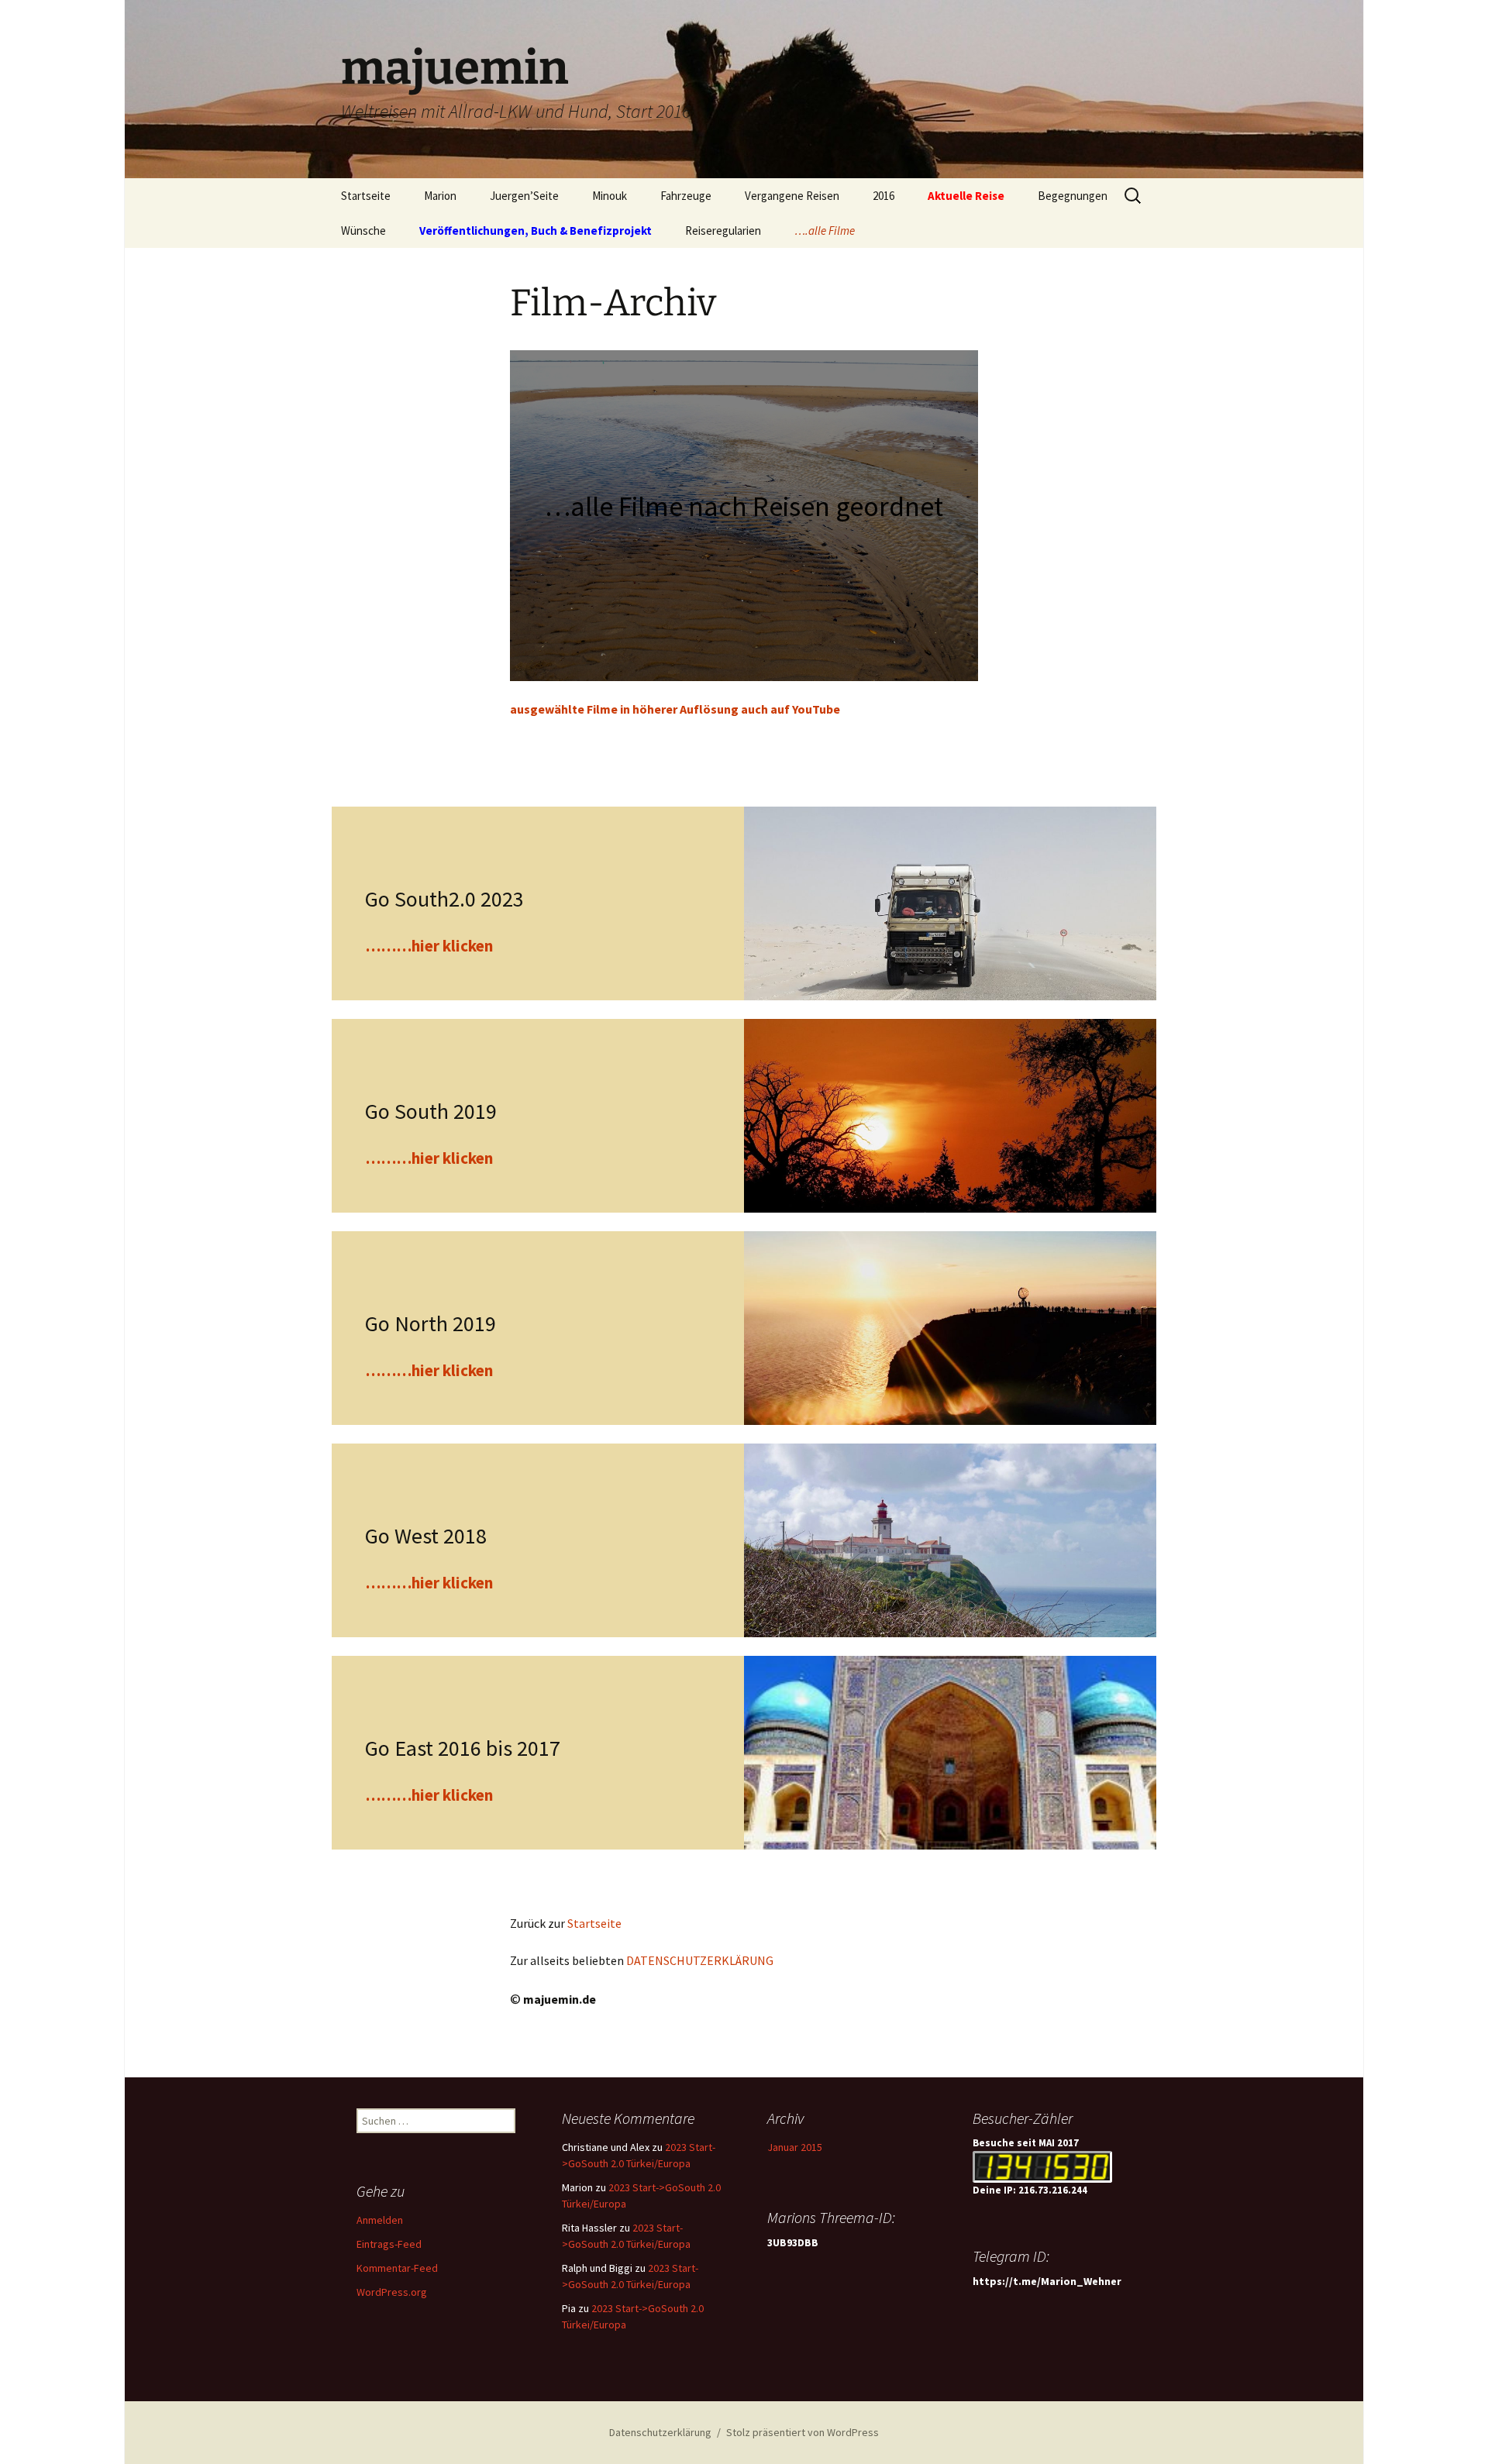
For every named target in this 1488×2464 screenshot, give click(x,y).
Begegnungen (1073, 196)
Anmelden (380, 2220)
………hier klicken (429, 946)
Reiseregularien (723, 231)
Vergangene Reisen (792, 196)
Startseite (366, 196)
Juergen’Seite (524, 196)
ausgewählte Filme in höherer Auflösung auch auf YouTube (675, 709)
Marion (440, 196)
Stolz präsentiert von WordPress (803, 2432)
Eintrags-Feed (389, 2244)
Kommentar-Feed (397, 2268)
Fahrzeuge (686, 196)
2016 (883, 196)
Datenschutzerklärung (660, 2432)
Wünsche (363, 231)
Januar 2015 (795, 2147)
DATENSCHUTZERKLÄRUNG (700, 1960)
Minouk (610, 196)
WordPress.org (392, 2292)
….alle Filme (825, 231)
